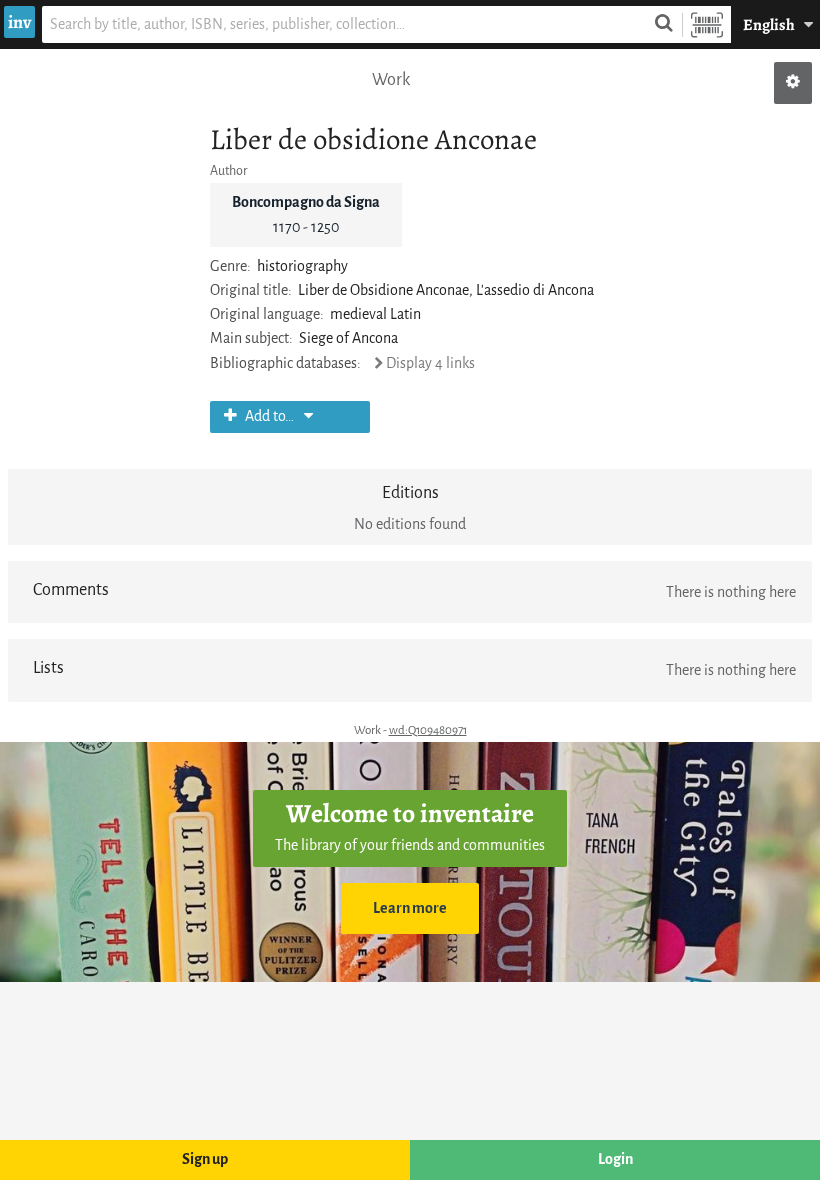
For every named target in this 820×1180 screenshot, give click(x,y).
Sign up (205, 1159)
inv (19, 22)
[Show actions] (793, 83)
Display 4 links (430, 363)
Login (615, 1159)
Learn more (410, 908)
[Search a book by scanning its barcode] (707, 24)
